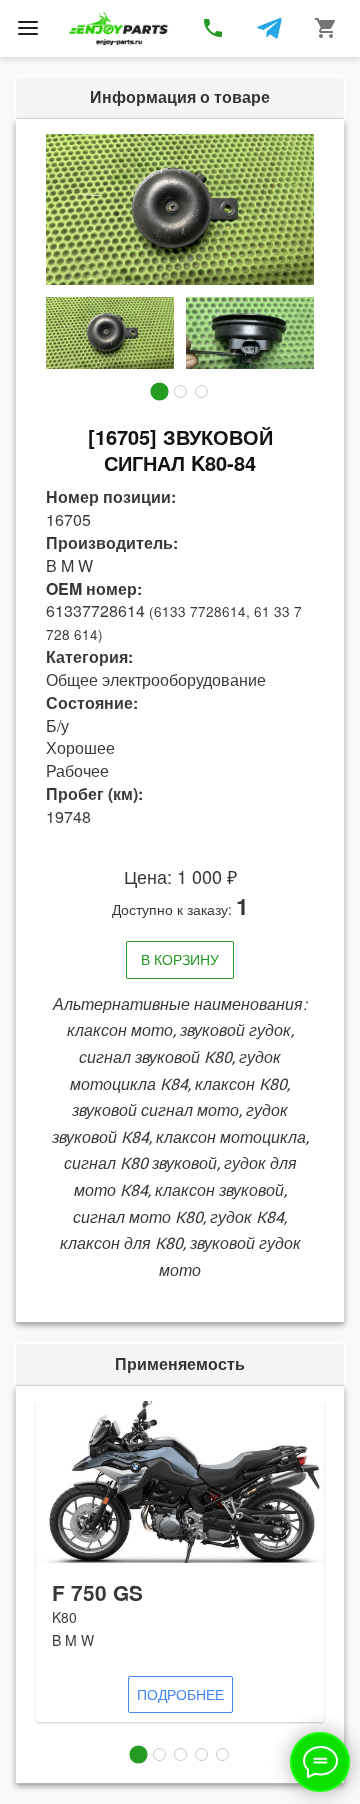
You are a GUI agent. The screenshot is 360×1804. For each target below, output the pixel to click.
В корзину (180, 959)
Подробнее (180, 1694)
